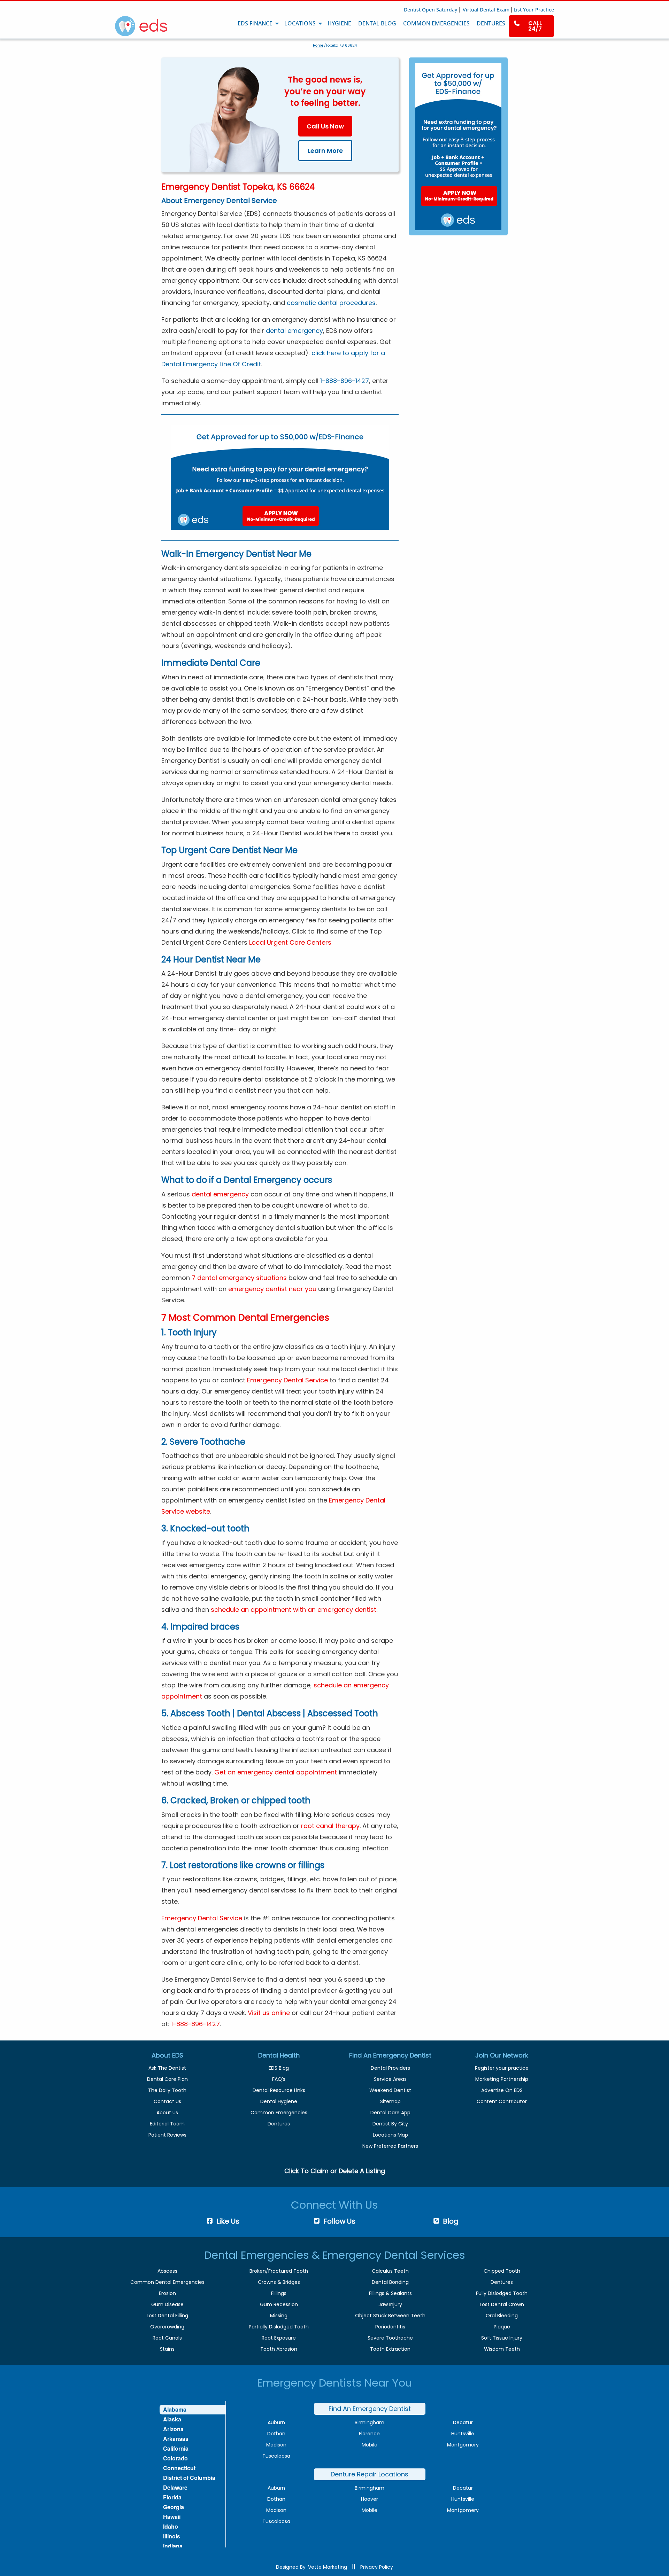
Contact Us (167, 2101)
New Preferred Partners (390, 2146)
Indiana (173, 2546)
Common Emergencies (279, 2113)
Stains (167, 2349)
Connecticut (179, 2468)
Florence (369, 2434)
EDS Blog (279, 2068)
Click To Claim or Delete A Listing (335, 2171)
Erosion (167, 2293)
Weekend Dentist (390, 2090)
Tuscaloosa (276, 2456)
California (176, 2448)
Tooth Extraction (390, 2349)
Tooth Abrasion (279, 2349)
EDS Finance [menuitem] (255, 23)
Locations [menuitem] (300, 23)
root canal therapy (330, 1826)
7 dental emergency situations (239, 1278)
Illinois (172, 2536)
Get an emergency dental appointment (276, 1772)
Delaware (175, 2487)
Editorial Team (167, 2124)
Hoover (370, 2499)
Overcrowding (167, 2327)
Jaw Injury (390, 2304)
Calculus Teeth (390, 2271)
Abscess (167, 2271)
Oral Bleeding (502, 2316)
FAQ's (279, 2079)
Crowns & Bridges (279, 2282)
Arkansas (176, 2439)
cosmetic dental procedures (331, 303)
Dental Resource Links (279, 2090)
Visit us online (269, 2013)
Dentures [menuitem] (491, 23)
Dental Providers (390, 2068)
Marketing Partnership (502, 2079)
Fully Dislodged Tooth (502, 2293)
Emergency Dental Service (287, 1380)
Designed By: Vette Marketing (312, 2567)
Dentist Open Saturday (430, 10)
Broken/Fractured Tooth (279, 2271)
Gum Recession (279, 2304)
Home (318, 45)
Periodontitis (390, 2327)
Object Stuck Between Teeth (390, 2316)
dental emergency (294, 331)
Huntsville (463, 2434)
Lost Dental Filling (167, 2316)
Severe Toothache (390, 2338)
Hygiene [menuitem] (339, 23)
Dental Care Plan (167, 2079)
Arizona (173, 2429)
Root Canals (167, 2338)
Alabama (175, 2409)
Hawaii (172, 2517)
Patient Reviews (167, 2135)
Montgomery (463, 2445)
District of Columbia (189, 2478)
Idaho (171, 2526)
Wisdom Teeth (502, 2349)
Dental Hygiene (279, 2101)
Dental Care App (390, 2113)
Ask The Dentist (167, 2068)
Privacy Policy (377, 2567)
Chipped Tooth (502, 2271)
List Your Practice (534, 10)
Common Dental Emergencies (167, 2282)
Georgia (174, 2507)
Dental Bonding (390, 2282)
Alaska (172, 2419)
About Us (167, 2113)
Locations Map (390, 2135)
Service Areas (390, 2079)
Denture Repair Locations (370, 2474)
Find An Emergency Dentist (370, 2409)
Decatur (463, 2422)
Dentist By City (390, 2124)
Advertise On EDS (502, 2090)
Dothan (276, 2434)
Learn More (325, 151)
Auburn (276, 2422)
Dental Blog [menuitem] (377, 23)
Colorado (175, 2458)
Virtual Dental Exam (486, 10)
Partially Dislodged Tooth (279, 2327)
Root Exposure (279, 2338)
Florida (172, 2497)
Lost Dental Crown (502, 2304)
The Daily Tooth (167, 2090)
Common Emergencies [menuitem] (436, 23)
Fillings (279, 2293)
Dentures (279, 2124)
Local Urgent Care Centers (290, 942)
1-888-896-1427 (345, 381)
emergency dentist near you (272, 1289)
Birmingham (370, 2422)
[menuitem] (531, 26)
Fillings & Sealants (390, 2293)
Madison (276, 2445)
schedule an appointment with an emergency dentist (294, 1610)
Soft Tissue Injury (502, 2338)
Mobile (370, 2445)
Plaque (502, 2327)
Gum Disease (167, 2304)
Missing (279, 2316)
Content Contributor (502, 2101)
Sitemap (390, 2101)
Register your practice (502, 2068)
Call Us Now (325, 126)
